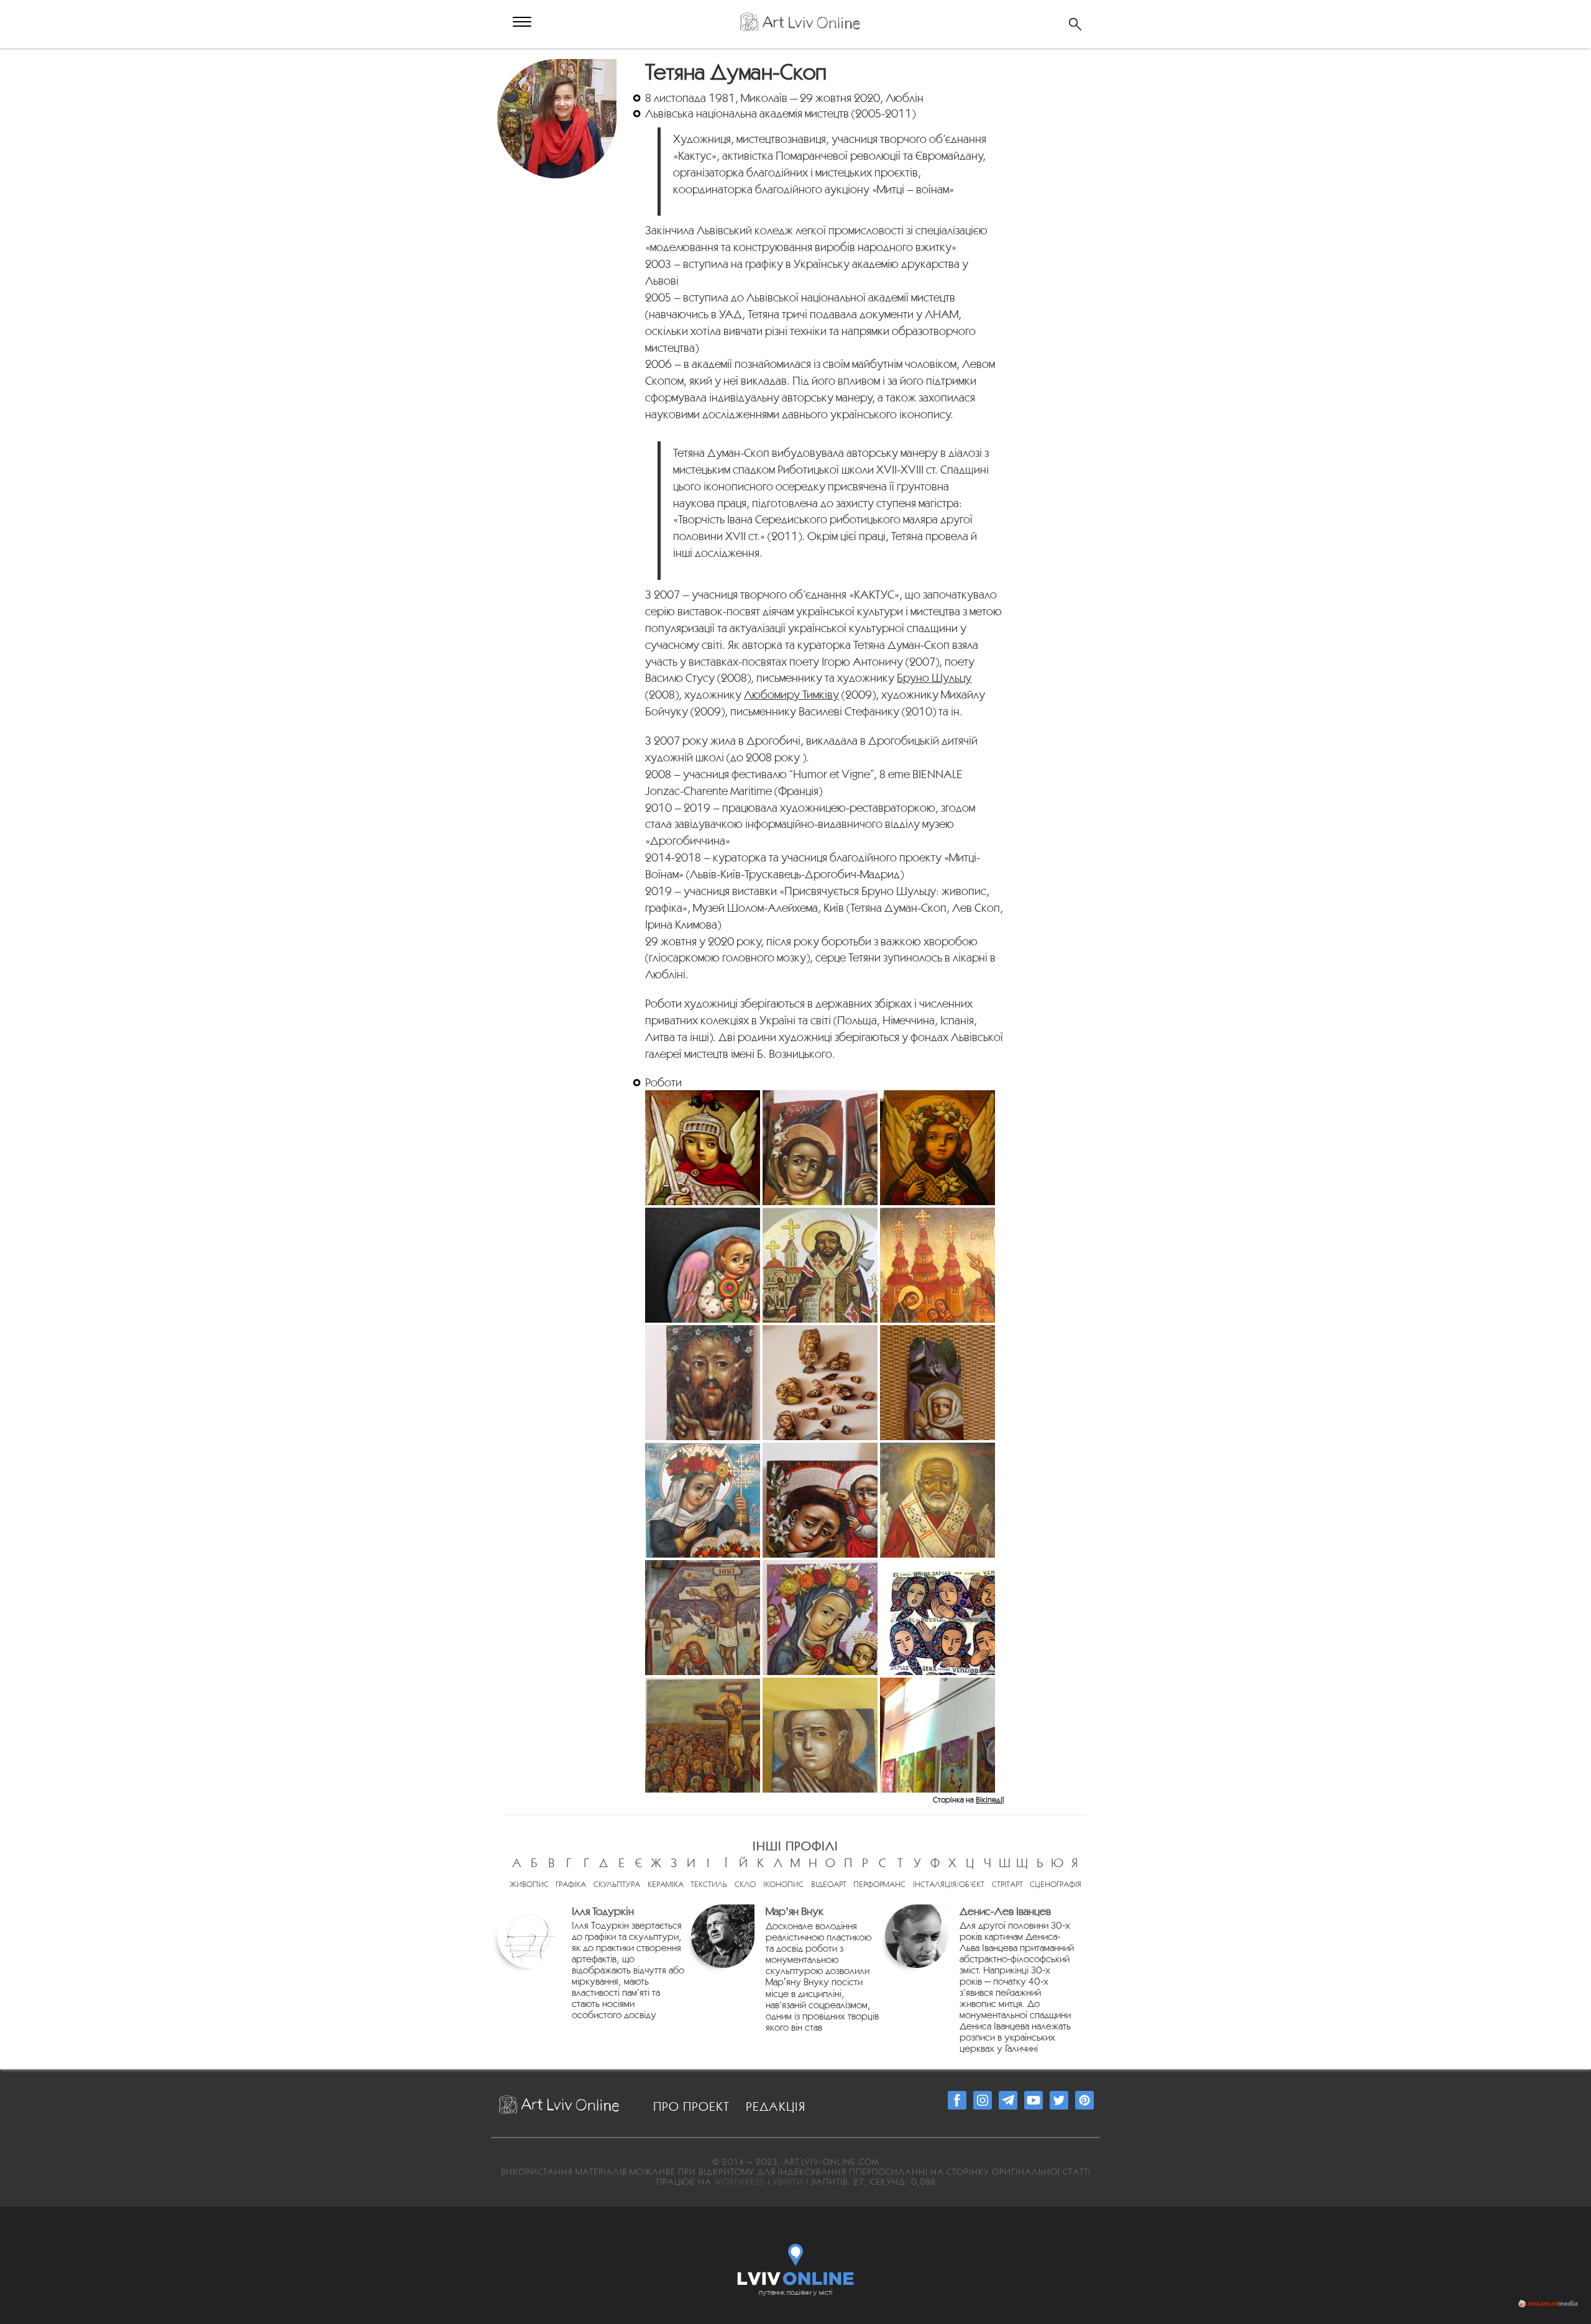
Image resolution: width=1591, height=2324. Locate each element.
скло (745, 1884)
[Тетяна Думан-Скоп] (558, 66)
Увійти (788, 2182)
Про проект (691, 2106)
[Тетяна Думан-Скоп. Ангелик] (938, 1148)
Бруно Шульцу (934, 677)
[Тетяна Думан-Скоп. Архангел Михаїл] (703, 1148)
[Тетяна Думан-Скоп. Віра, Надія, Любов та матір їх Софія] (703, 1500)
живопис (529, 1884)
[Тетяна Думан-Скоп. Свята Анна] (938, 1383)
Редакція (776, 2106)
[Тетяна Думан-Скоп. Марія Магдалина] (820, 1735)
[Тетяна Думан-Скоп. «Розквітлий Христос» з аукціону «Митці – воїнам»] (703, 1383)
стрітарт (1007, 1884)
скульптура (617, 1884)
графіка (571, 1884)
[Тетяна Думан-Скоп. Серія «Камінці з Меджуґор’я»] (820, 1383)
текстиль (709, 1884)
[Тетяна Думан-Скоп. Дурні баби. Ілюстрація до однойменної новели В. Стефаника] (938, 1618)
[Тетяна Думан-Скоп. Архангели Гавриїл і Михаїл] (820, 1148)
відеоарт (829, 1884)
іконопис (783, 1884)
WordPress (740, 2182)
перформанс (879, 1884)
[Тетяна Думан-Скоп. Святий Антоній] (820, 1500)
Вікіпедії (990, 1800)
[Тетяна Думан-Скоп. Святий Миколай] (938, 1500)
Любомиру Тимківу (791, 694)
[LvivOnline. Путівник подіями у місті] (796, 2262)
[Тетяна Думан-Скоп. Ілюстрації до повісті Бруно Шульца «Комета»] (938, 1735)
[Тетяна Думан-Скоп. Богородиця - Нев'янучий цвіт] (820, 1618)
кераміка (666, 1884)
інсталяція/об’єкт (949, 1884)
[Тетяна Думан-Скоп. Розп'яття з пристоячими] (703, 1618)
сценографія (1056, 1884)
